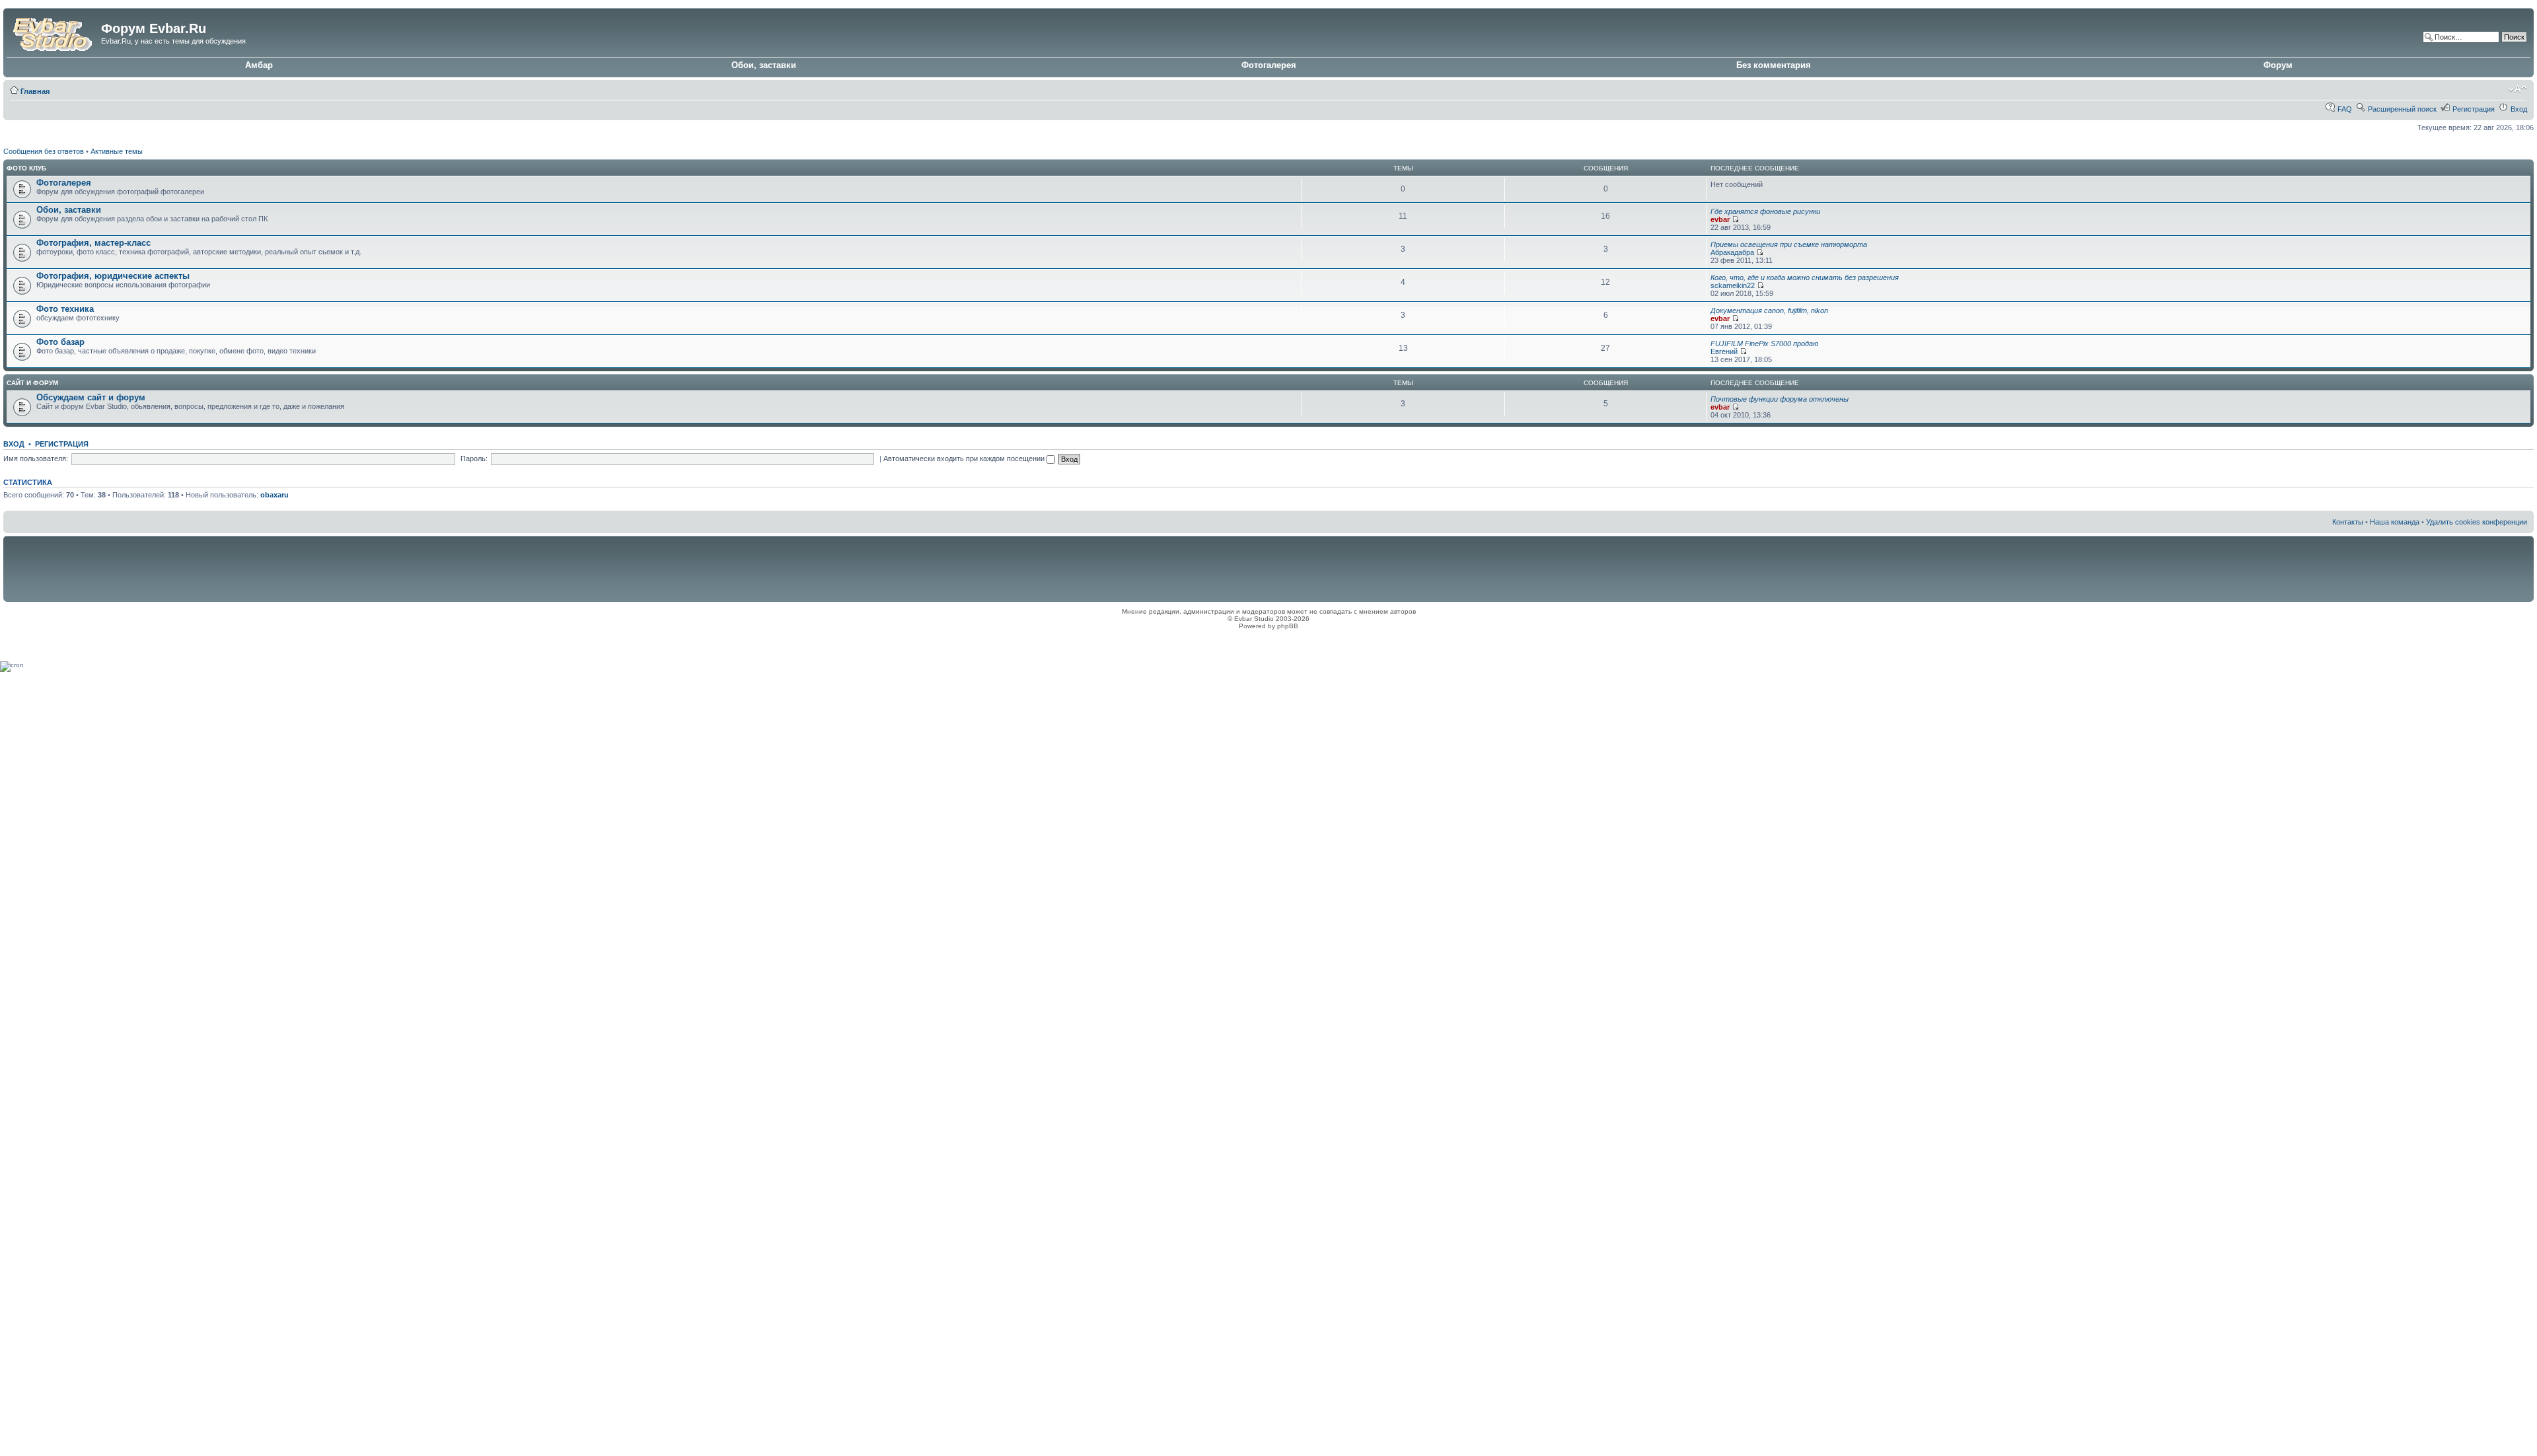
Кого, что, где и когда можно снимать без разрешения (1805, 277)
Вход (2519, 109)
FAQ (2345, 109)
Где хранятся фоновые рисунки (1765, 211)
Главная (35, 91)
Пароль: (474, 458)
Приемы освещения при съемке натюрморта (1789, 244)
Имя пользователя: (36, 458)
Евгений (1724, 351)
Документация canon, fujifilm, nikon (1769, 310)
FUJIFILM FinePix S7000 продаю (1764, 344)
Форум (2278, 65)
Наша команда (2395, 522)
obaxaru (275, 495)
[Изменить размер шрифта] (2518, 89)
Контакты (2348, 522)
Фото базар (60, 342)
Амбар (259, 65)
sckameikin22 (1733, 285)
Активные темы (117, 151)
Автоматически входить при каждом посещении (965, 458)
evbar (1720, 219)
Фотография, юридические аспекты (113, 276)
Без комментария (1774, 65)
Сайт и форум (32, 383)
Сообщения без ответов (44, 151)
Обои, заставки (764, 65)
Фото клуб (26, 168)
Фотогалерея (1269, 65)
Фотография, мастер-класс (93, 243)
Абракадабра (1732, 252)
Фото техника (65, 309)
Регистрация (2474, 109)
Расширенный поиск (2402, 109)
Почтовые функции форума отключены (1780, 399)
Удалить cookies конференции (2477, 522)
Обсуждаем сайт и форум (91, 397)
